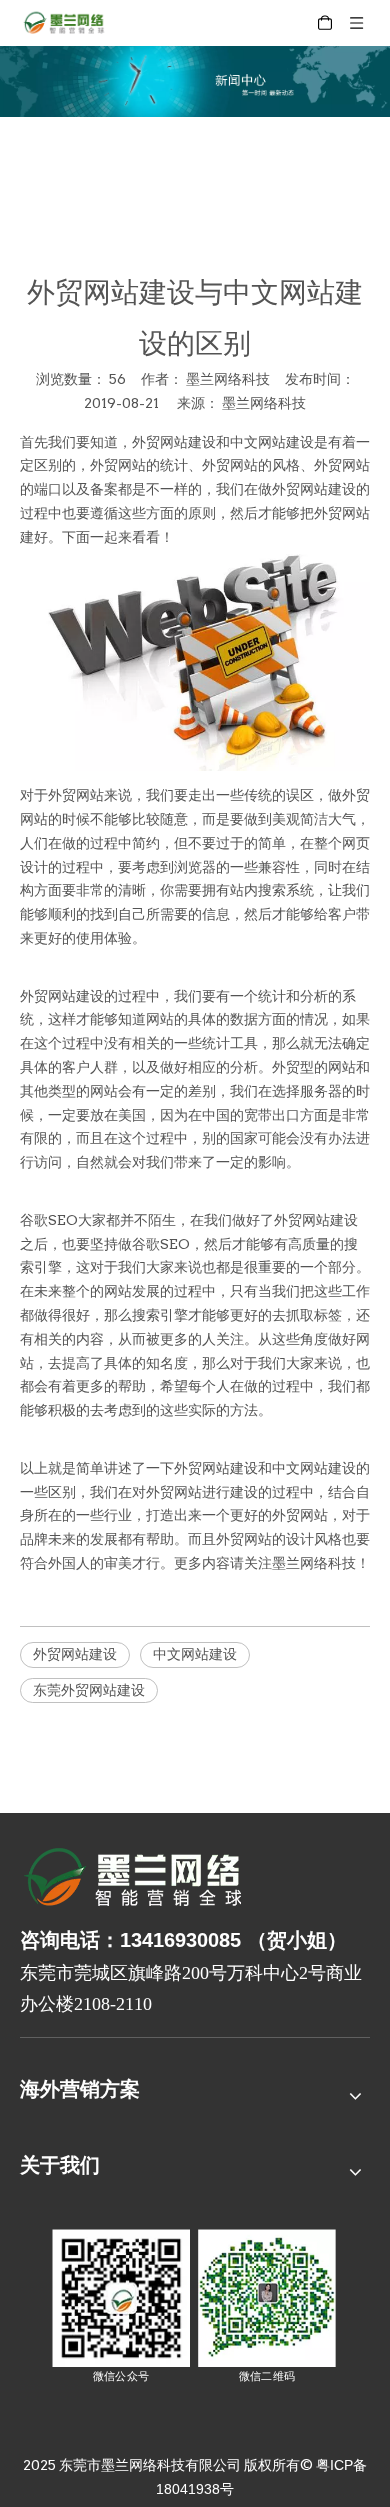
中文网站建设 (272, 442)
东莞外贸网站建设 (89, 1690)
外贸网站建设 (174, 442)
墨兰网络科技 (264, 403)
